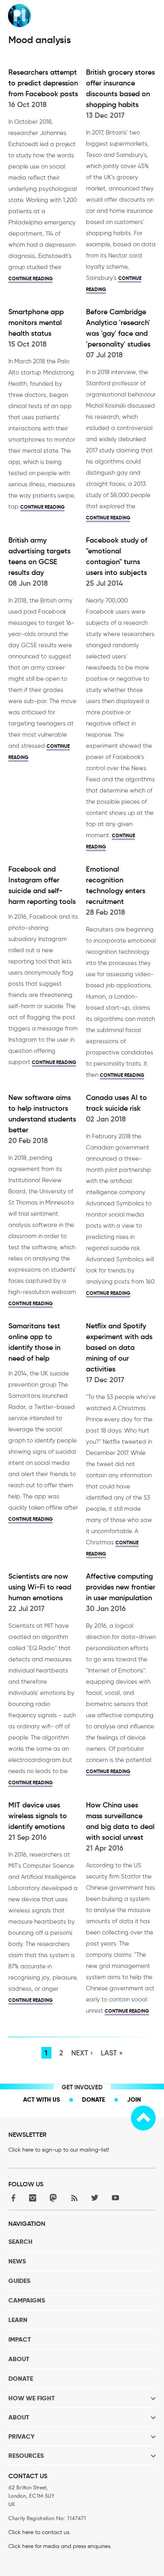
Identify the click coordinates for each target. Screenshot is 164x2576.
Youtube (115, 2198)
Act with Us (42, 2099)
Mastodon (53, 2198)
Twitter (95, 2198)
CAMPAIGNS (27, 2300)
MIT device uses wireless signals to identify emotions (38, 1816)
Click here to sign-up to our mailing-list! (59, 2150)
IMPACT (20, 2339)
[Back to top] (143, 2118)
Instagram (33, 2198)
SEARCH (20, 2242)
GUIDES (19, 2281)
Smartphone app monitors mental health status (36, 323)
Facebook (12, 2198)
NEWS (17, 2261)
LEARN (18, 2320)
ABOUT (19, 2359)
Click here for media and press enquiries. (60, 2546)
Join (134, 2099)
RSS (74, 2198)
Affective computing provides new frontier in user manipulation (121, 1587)
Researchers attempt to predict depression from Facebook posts (43, 83)
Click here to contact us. (39, 2532)
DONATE (21, 2379)
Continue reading (30, 278)
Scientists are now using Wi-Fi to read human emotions (40, 1587)
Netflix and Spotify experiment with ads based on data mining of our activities (119, 1347)
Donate (94, 2099)
